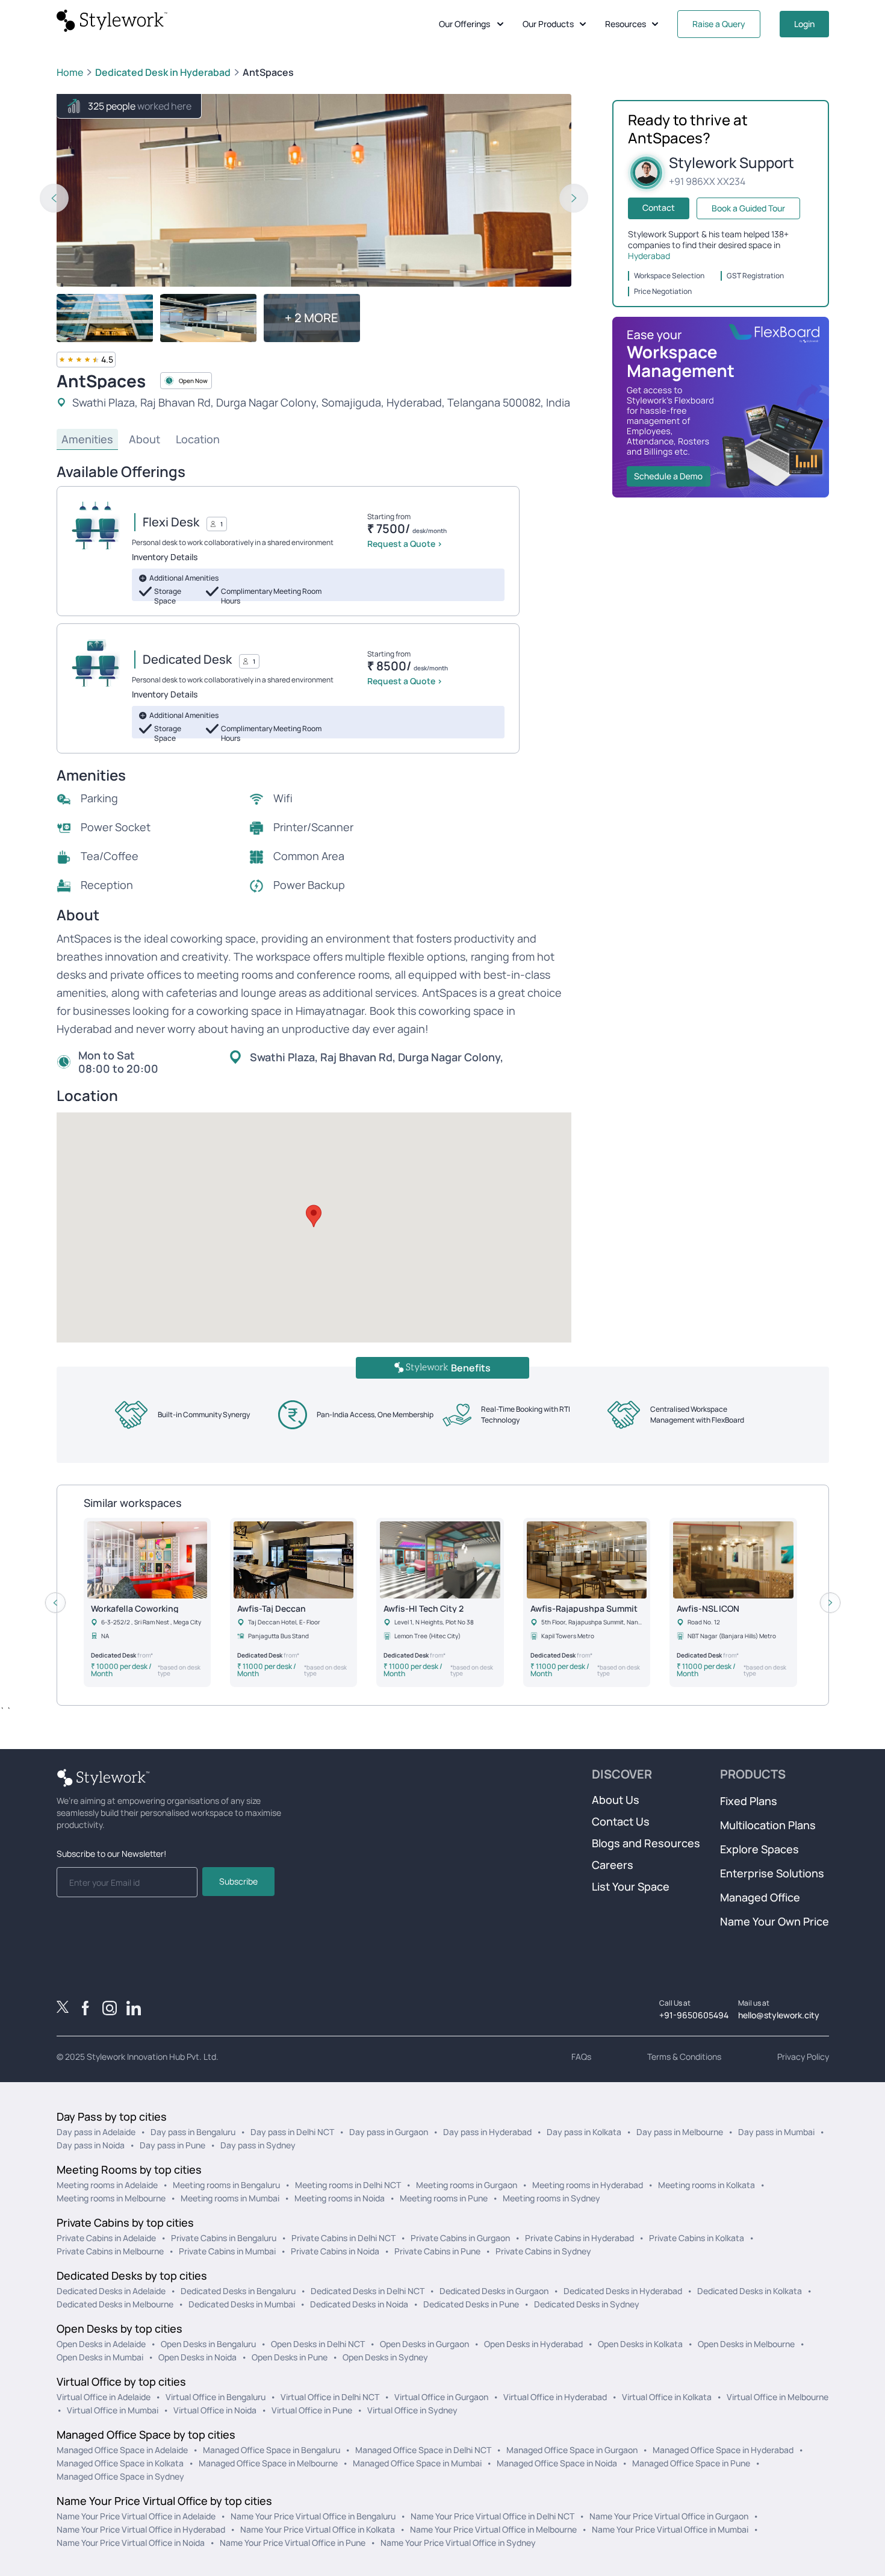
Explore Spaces (759, 1849)
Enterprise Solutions (772, 1873)
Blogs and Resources (646, 1843)
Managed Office (760, 1897)
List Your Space (631, 1886)
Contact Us (621, 1821)
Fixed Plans (749, 1801)
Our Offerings (464, 24)
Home (70, 72)
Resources (626, 24)
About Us (616, 1800)
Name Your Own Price (775, 1921)
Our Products (548, 24)
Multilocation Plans (768, 1825)
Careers (613, 1865)
